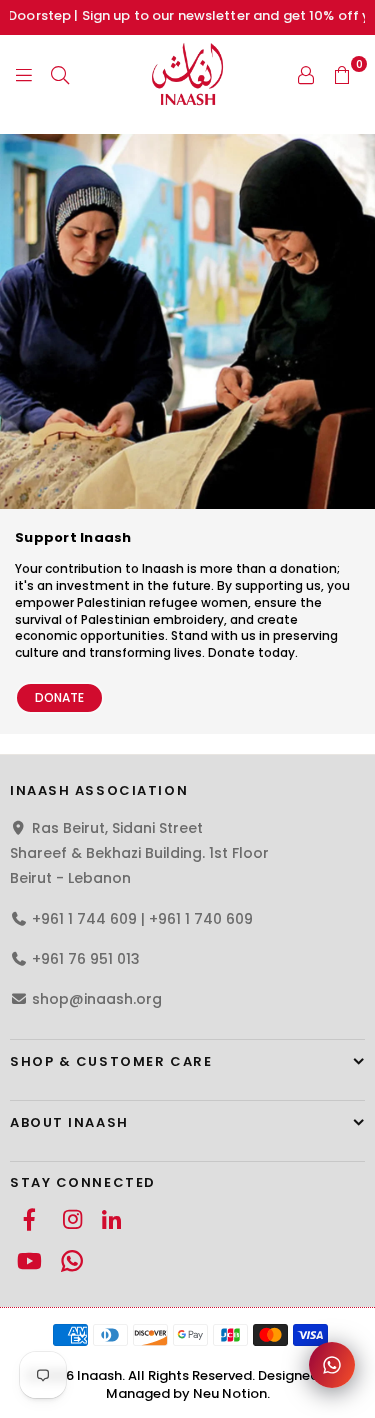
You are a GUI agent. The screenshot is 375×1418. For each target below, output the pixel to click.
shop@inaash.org (97, 999)
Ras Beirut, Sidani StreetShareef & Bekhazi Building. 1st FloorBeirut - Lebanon (139, 853)
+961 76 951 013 (86, 959)
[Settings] (306, 74)
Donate (59, 697)
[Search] (60, 74)
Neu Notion (230, 1393)
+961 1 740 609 (201, 919)
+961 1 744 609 (84, 919)
